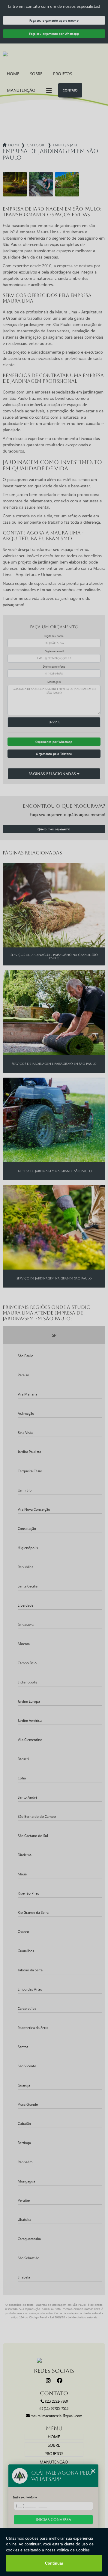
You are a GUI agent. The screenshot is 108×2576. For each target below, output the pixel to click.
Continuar (54, 2563)
